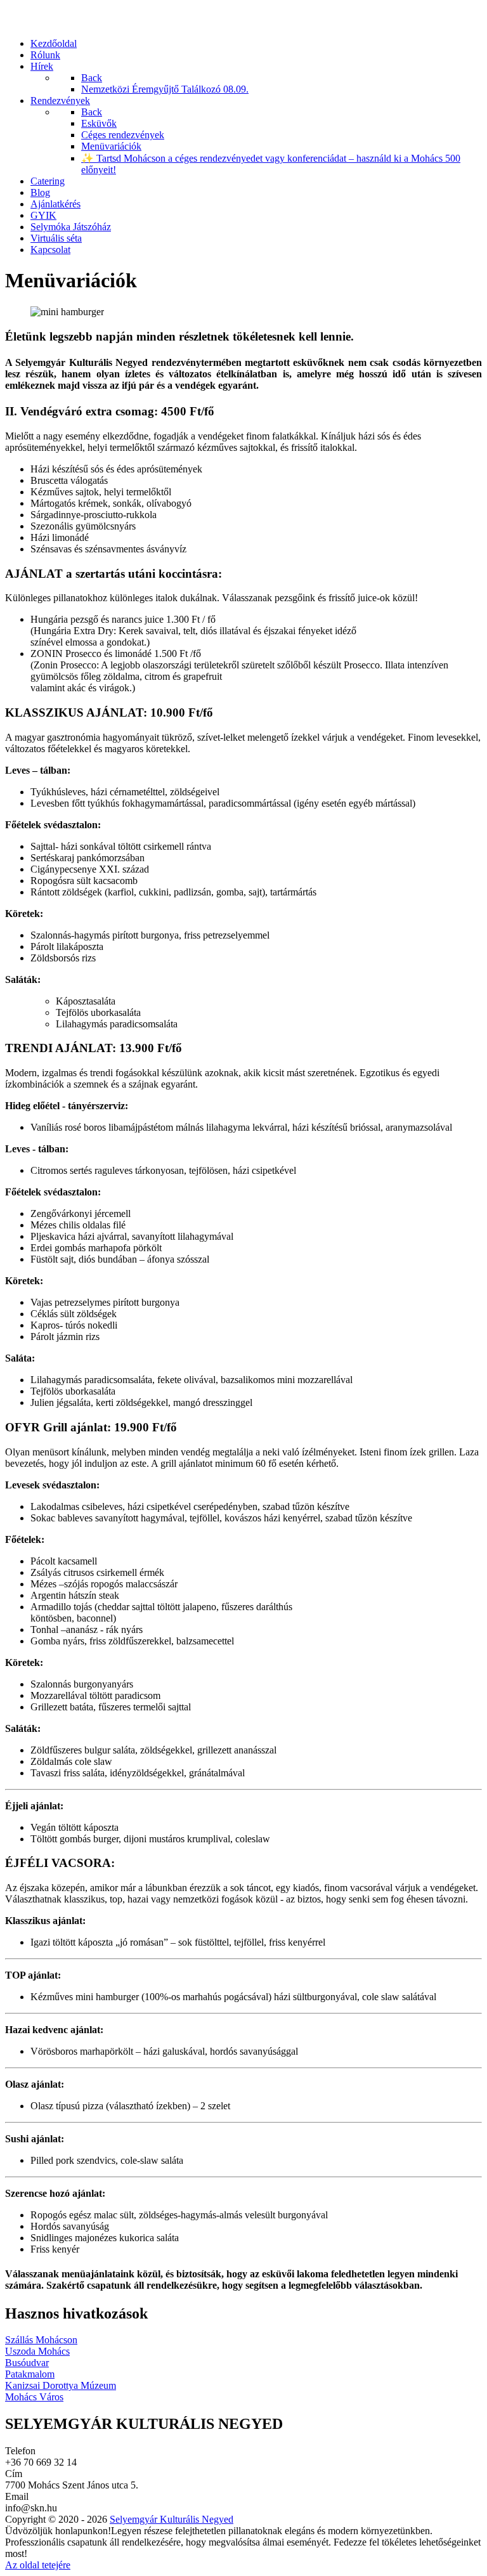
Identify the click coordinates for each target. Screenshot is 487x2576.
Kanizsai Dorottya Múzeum (61, 2385)
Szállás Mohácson (41, 2340)
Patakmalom (30, 2374)
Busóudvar (27, 2363)
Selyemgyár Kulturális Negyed (172, 2519)
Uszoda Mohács (37, 2351)
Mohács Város (34, 2397)
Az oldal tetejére (38, 2565)
